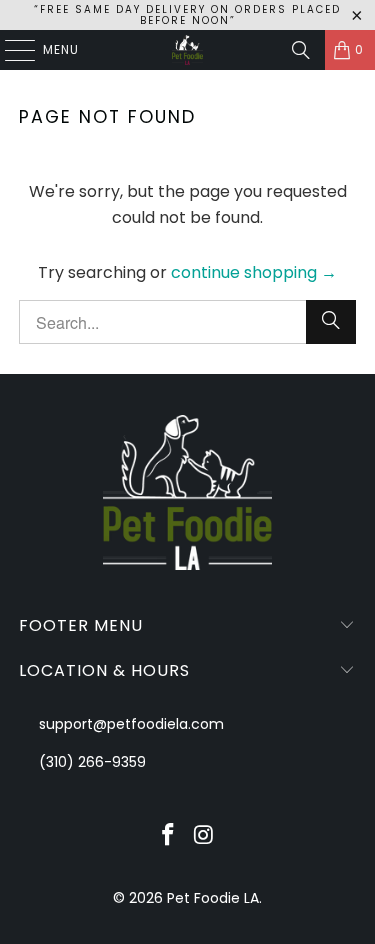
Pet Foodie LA (213, 898)
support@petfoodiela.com (131, 724)
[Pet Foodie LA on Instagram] (205, 836)
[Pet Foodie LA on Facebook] (169, 836)
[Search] (301, 50)
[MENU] (10, 50)
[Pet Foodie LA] (188, 50)
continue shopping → (254, 272)
